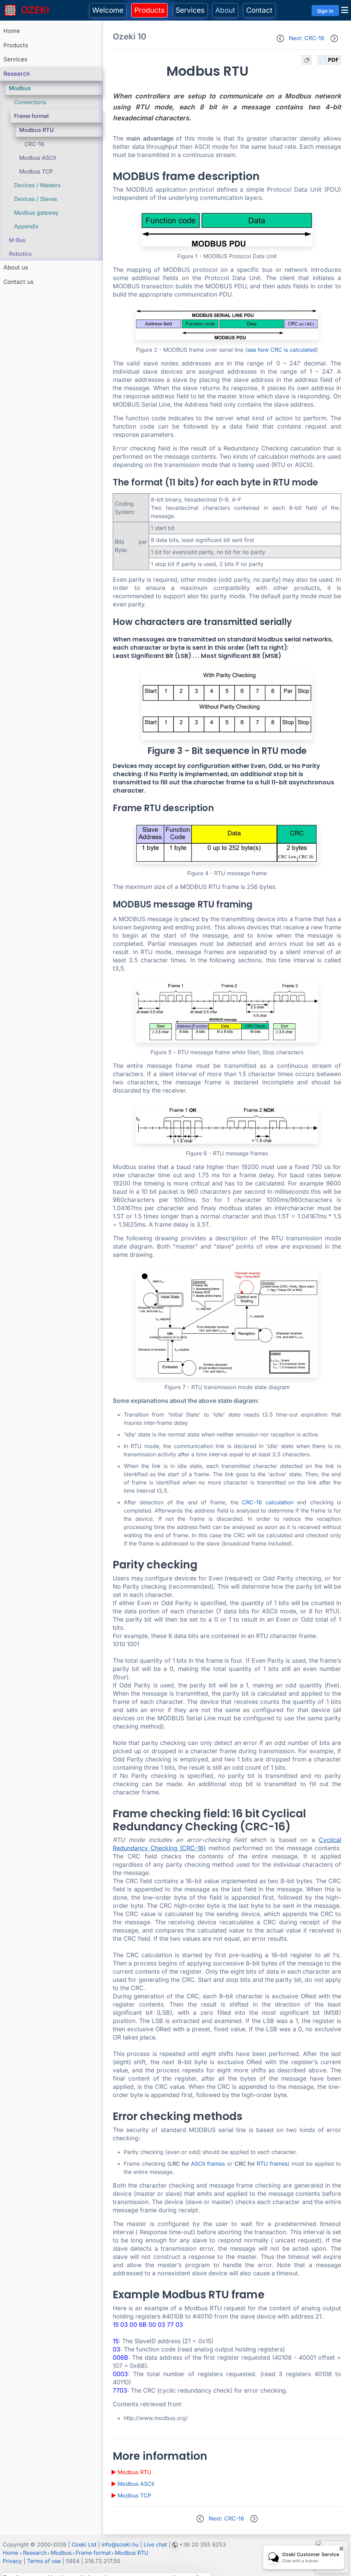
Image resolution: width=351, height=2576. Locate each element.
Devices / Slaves (35, 199)
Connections (30, 102)
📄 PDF (329, 60)
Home (12, 31)
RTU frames (272, 2164)
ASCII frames (208, 2164)
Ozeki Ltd (84, 2544)
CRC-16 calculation (268, 1502)
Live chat (155, 2544)
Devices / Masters (37, 185)
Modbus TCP (36, 171)
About (225, 10)
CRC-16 (34, 144)
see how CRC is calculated (282, 350)
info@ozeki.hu (120, 2544)
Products (149, 10)
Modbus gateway (36, 213)
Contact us (19, 282)
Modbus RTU (37, 130)
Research (17, 74)
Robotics (20, 254)
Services (190, 10)
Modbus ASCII (38, 158)
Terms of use (44, 2561)
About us (16, 267)
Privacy (12, 2561)
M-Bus (17, 240)
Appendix (26, 226)
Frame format (32, 116)
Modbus (20, 88)
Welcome (108, 10)
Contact (259, 10)
